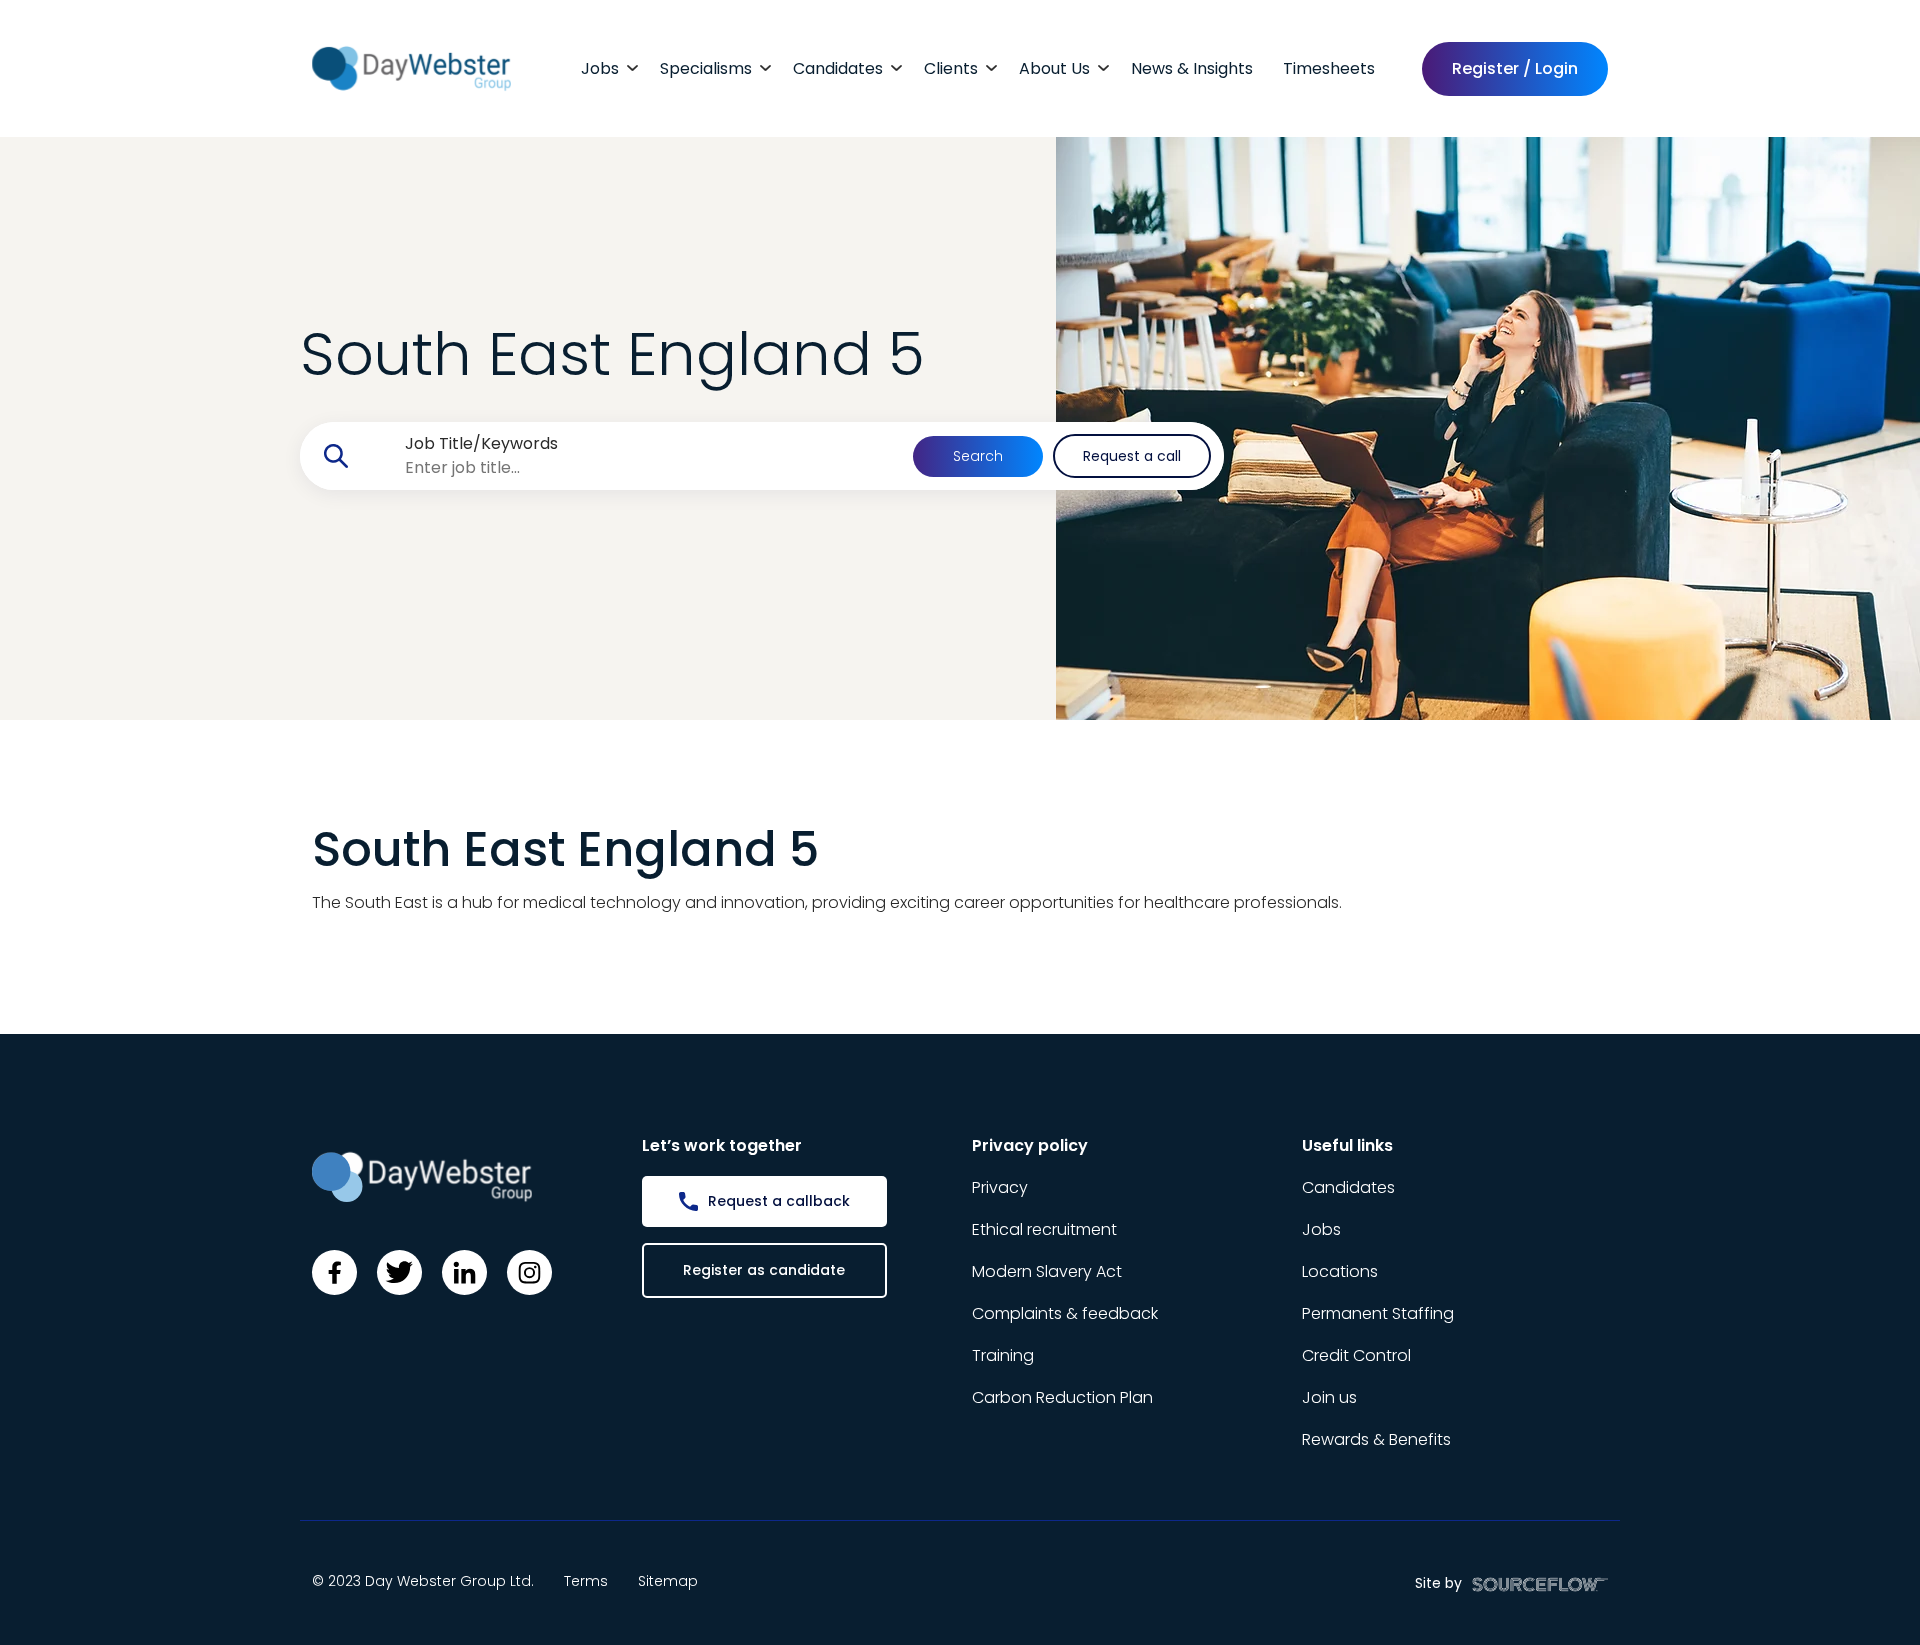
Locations (1340, 1271)
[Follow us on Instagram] (529, 1272)
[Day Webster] (411, 67)
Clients (951, 68)
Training (1003, 1355)
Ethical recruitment (1044, 1229)
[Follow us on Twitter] (399, 1272)
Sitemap (668, 1581)
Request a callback (779, 1201)
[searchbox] (639, 468)
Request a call (1132, 456)
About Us (1054, 68)
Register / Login (1515, 68)
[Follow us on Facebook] (334, 1272)
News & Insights (1192, 68)
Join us (1329, 1397)
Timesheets (1329, 68)
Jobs (600, 68)
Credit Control (1356, 1355)
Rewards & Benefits (1376, 1439)
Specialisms (706, 68)
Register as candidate (764, 1270)
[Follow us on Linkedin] (464, 1272)
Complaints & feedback (1065, 1313)
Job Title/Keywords (481, 443)
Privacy (1000, 1187)
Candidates (838, 68)
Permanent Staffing (1378, 1313)
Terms (586, 1581)
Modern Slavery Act (1047, 1271)
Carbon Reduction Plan (1062, 1397)
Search (978, 456)
